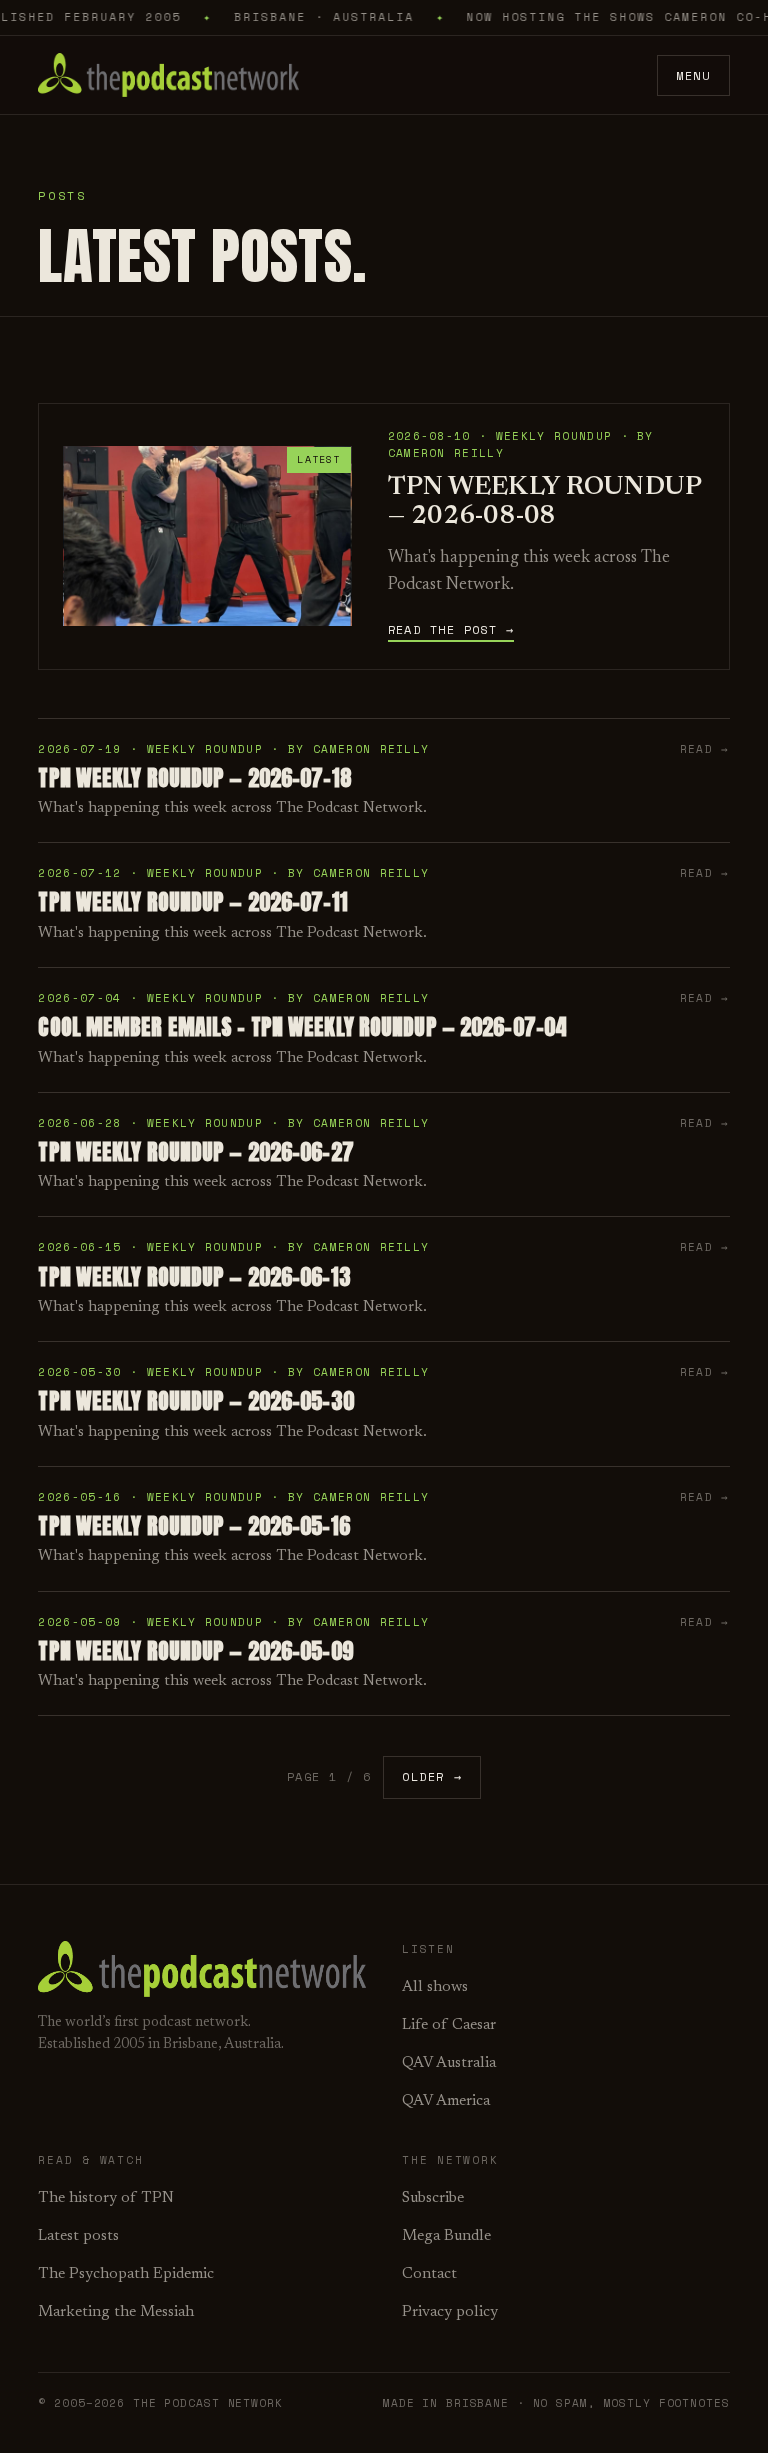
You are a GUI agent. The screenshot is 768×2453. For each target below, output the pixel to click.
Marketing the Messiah (116, 2312)
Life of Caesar (449, 2025)
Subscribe (433, 2198)
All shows (435, 1987)
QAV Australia (449, 2063)
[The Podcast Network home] (168, 75)
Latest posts (78, 2236)
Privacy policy (450, 2312)
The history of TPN (106, 2198)
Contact (429, 2274)
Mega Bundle (446, 2236)
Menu (693, 75)
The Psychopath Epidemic (126, 2274)
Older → (432, 1776)
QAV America (446, 2101)
